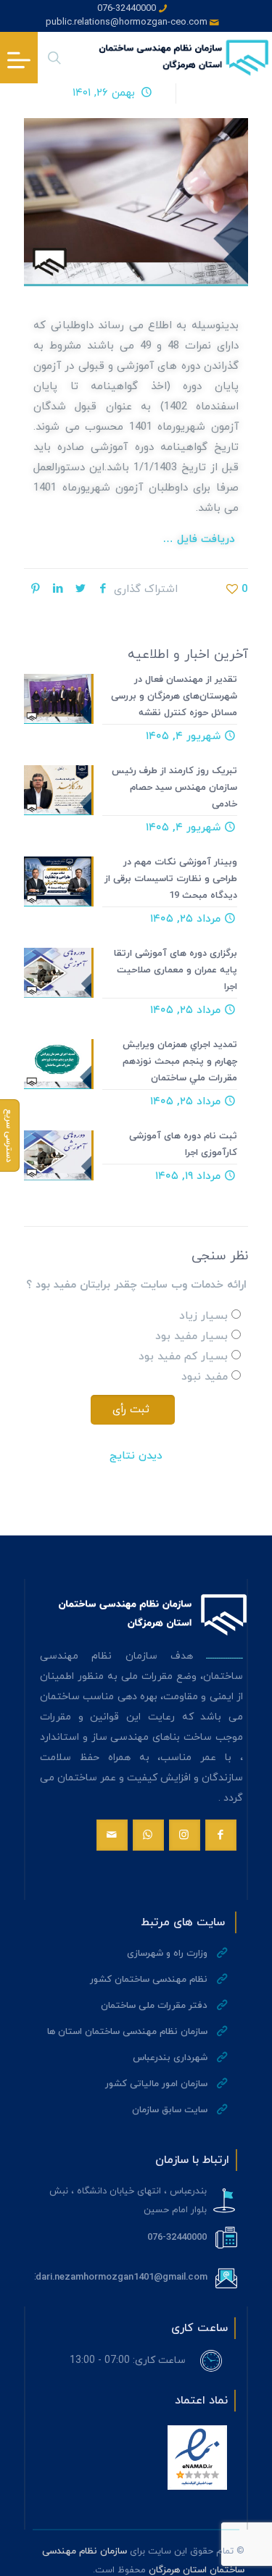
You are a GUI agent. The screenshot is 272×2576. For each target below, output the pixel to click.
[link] (197, 2458)
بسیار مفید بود (191, 1337)
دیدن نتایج (136, 1456)
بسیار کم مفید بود (183, 1357)
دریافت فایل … (201, 539)
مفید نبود (205, 1377)
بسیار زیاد (203, 1316)
